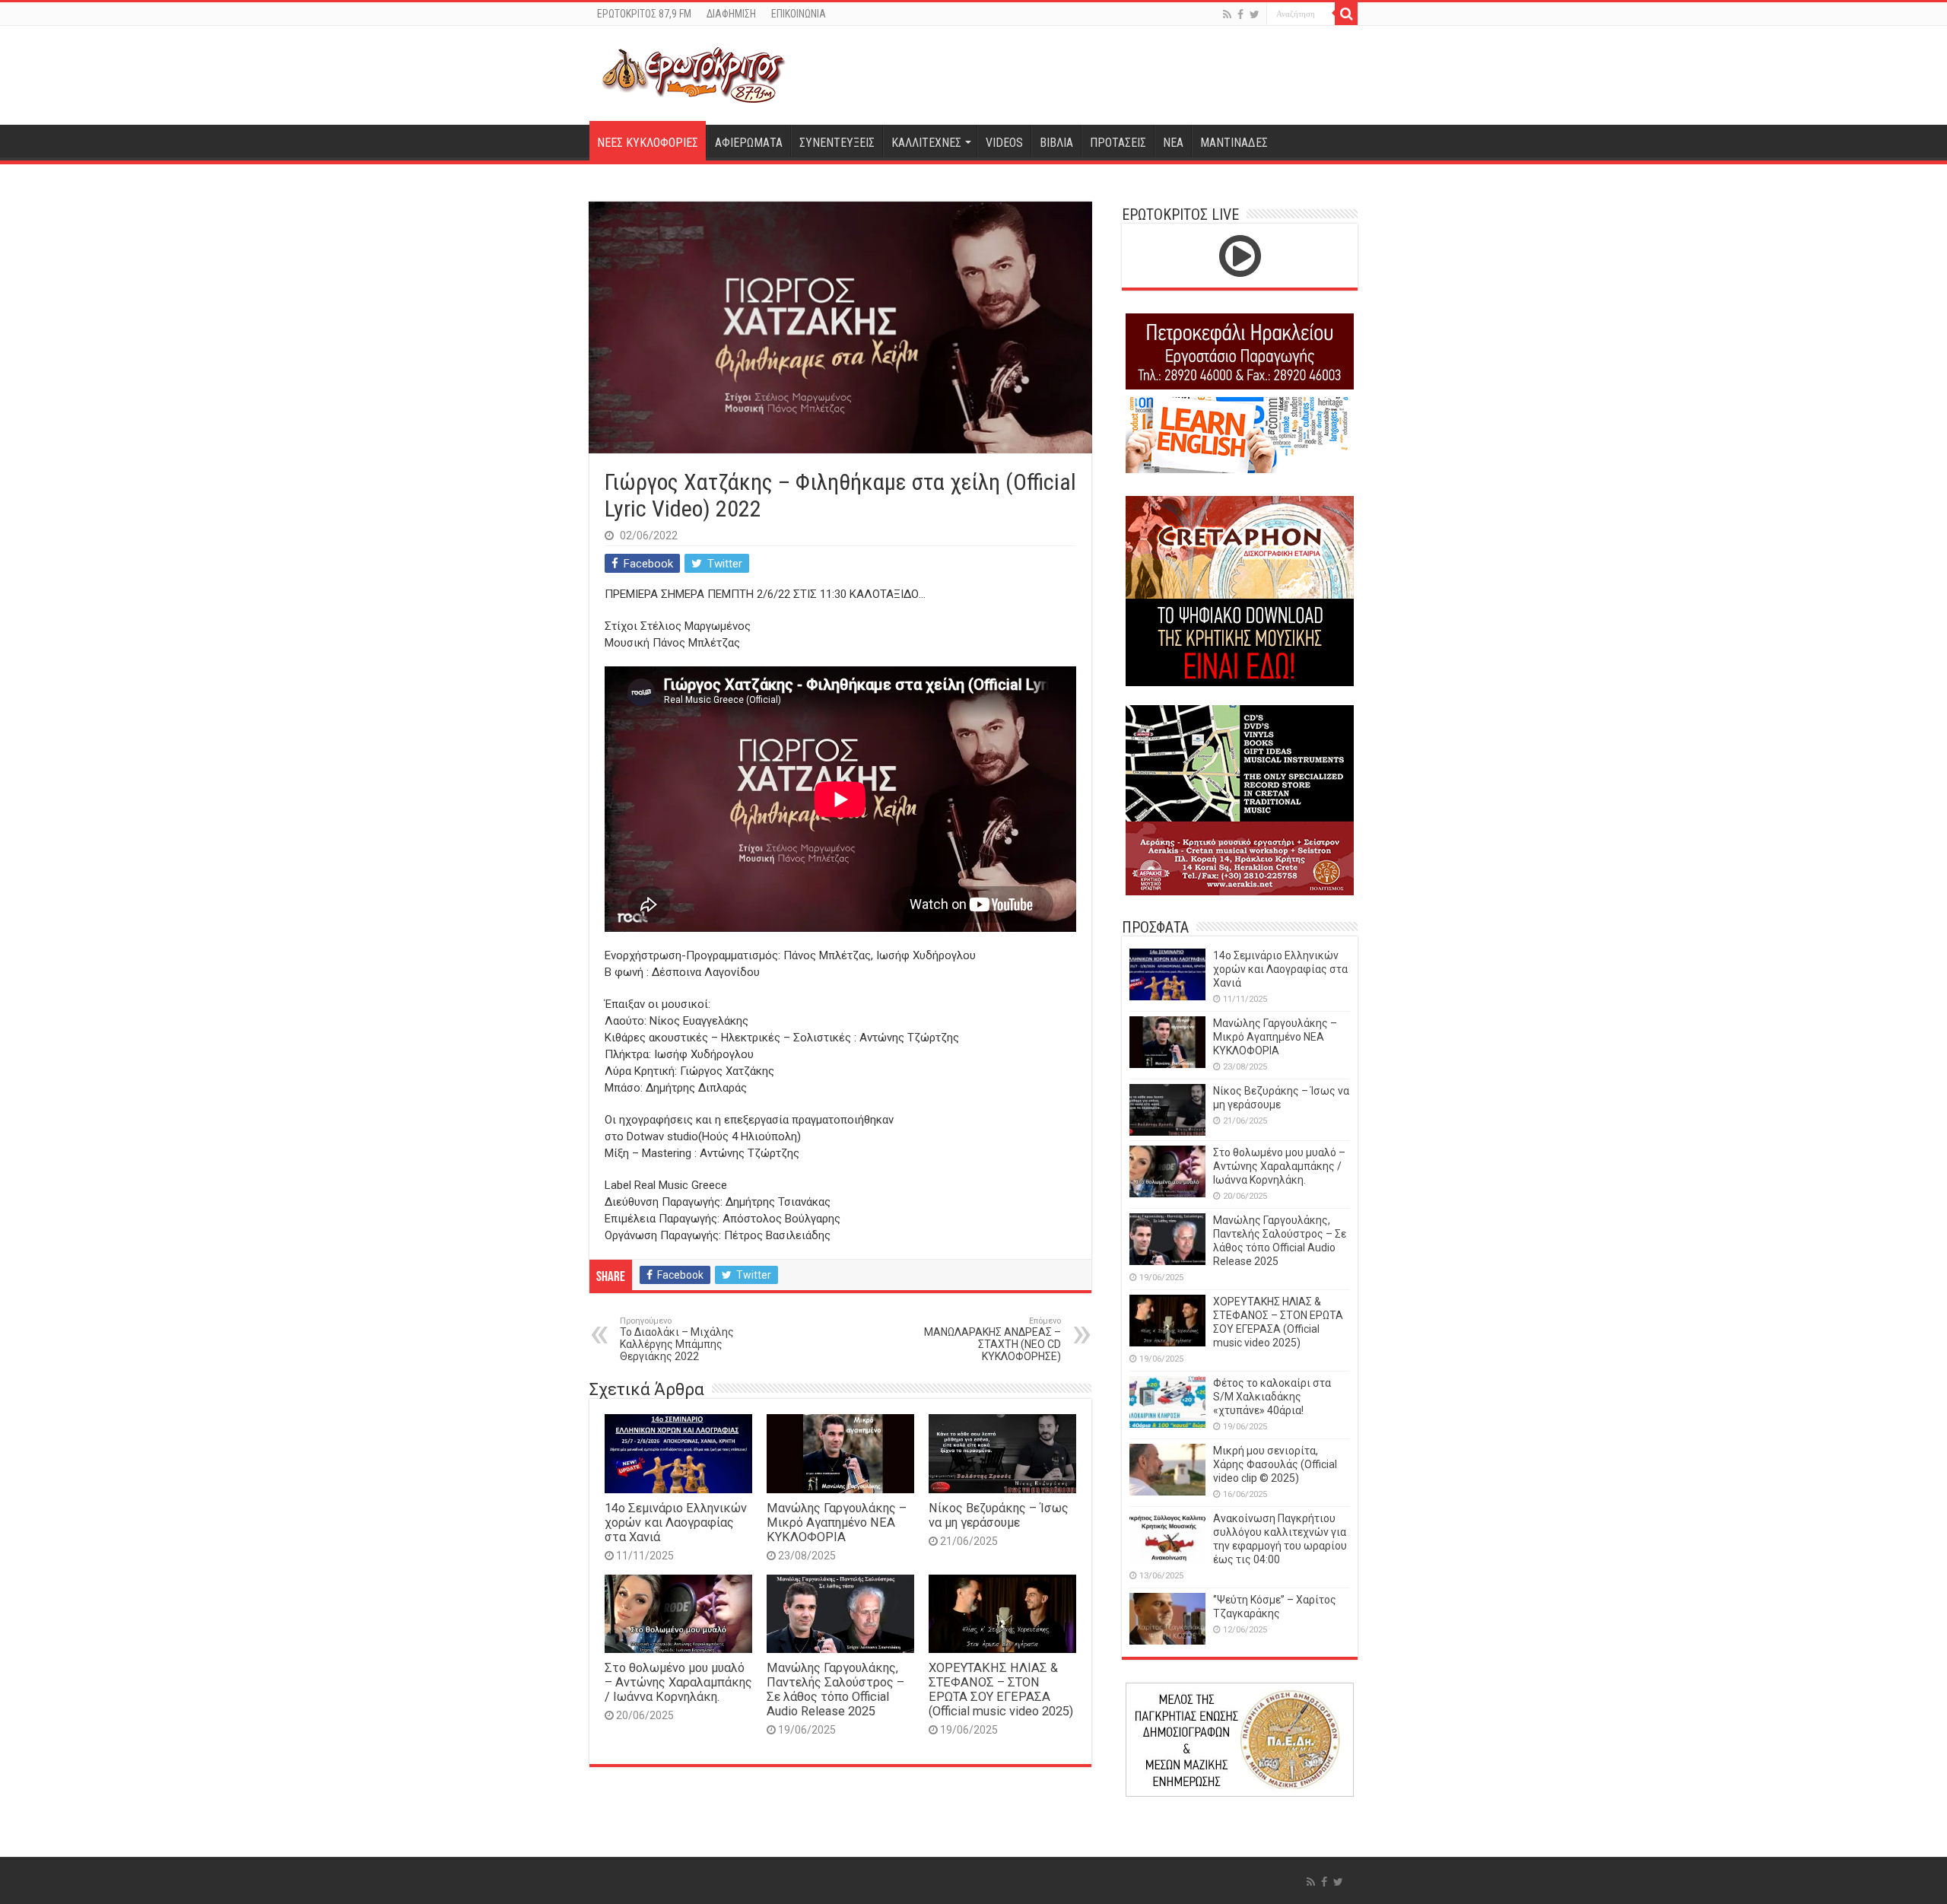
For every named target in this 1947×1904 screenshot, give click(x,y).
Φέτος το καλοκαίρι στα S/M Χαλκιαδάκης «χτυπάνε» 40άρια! (1272, 1397)
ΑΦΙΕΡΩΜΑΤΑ (749, 143)
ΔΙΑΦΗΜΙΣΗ (731, 14)
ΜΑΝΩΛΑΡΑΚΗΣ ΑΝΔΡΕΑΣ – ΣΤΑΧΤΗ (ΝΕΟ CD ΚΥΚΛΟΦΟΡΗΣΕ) (993, 1339)
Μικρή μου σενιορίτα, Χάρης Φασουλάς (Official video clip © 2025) (1275, 1464)
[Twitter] (1255, 14)
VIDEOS (1004, 143)
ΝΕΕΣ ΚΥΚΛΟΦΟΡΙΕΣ (648, 143)
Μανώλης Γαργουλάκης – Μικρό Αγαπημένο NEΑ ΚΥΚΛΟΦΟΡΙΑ (837, 1523)
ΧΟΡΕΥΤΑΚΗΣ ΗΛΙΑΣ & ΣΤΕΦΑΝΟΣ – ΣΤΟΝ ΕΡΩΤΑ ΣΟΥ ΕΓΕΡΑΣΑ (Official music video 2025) (1001, 1689)
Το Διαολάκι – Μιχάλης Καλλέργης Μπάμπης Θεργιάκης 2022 (677, 1339)
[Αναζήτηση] (1346, 14)
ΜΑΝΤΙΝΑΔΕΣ (1234, 143)
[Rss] (1227, 14)
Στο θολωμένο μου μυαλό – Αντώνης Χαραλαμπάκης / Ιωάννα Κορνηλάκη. (678, 1682)
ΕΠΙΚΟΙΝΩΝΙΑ (799, 14)
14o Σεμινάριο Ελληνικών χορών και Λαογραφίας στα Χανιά (676, 1523)
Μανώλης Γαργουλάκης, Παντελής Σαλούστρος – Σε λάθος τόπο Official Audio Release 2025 (835, 1689)
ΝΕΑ (1173, 143)
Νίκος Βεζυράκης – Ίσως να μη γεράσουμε (999, 1515)
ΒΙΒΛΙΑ (1056, 143)
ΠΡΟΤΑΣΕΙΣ (1118, 143)
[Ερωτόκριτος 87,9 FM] (694, 73)
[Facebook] (1240, 14)
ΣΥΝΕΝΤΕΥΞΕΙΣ (837, 143)
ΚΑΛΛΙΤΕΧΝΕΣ (926, 143)
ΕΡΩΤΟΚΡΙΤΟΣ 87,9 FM (644, 14)
